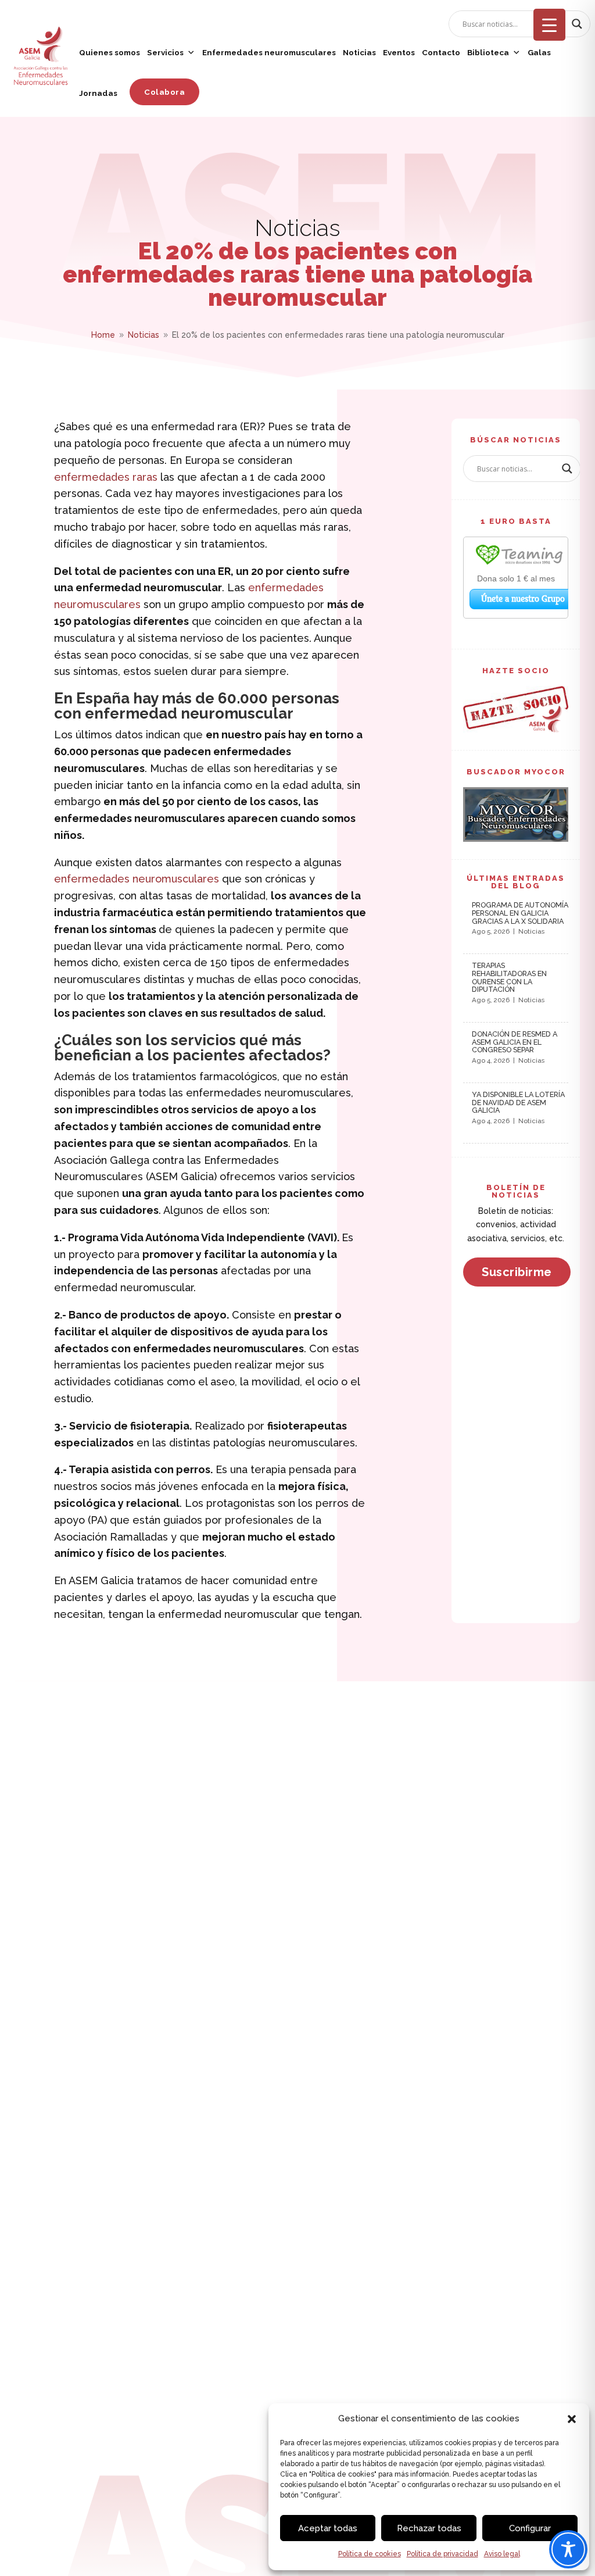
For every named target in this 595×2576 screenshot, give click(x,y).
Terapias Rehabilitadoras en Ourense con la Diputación (509, 977)
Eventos (399, 52)
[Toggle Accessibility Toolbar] (568, 2549)
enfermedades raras (106, 477)
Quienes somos (110, 52)
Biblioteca (488, 52)
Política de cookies (370, 2554)
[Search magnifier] (577, 24)
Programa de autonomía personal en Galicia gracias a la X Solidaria (520, 913)
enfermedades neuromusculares (137, 879)
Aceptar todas (328, 2528)
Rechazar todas (429, 2528)
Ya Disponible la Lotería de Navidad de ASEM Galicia (518, 1103)
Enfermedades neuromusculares (269, 52)
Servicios (165, 52)
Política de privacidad (442, 2554)
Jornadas (98, 93)
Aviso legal (502, 2554)
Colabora (164, 92)
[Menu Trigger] (549, 25)
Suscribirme (517, 1272)
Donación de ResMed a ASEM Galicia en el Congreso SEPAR (515, 1042)
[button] (572, 2419)
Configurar (530, 2528)
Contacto (441, 52)
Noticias (359, 52)
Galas (539, 52)
